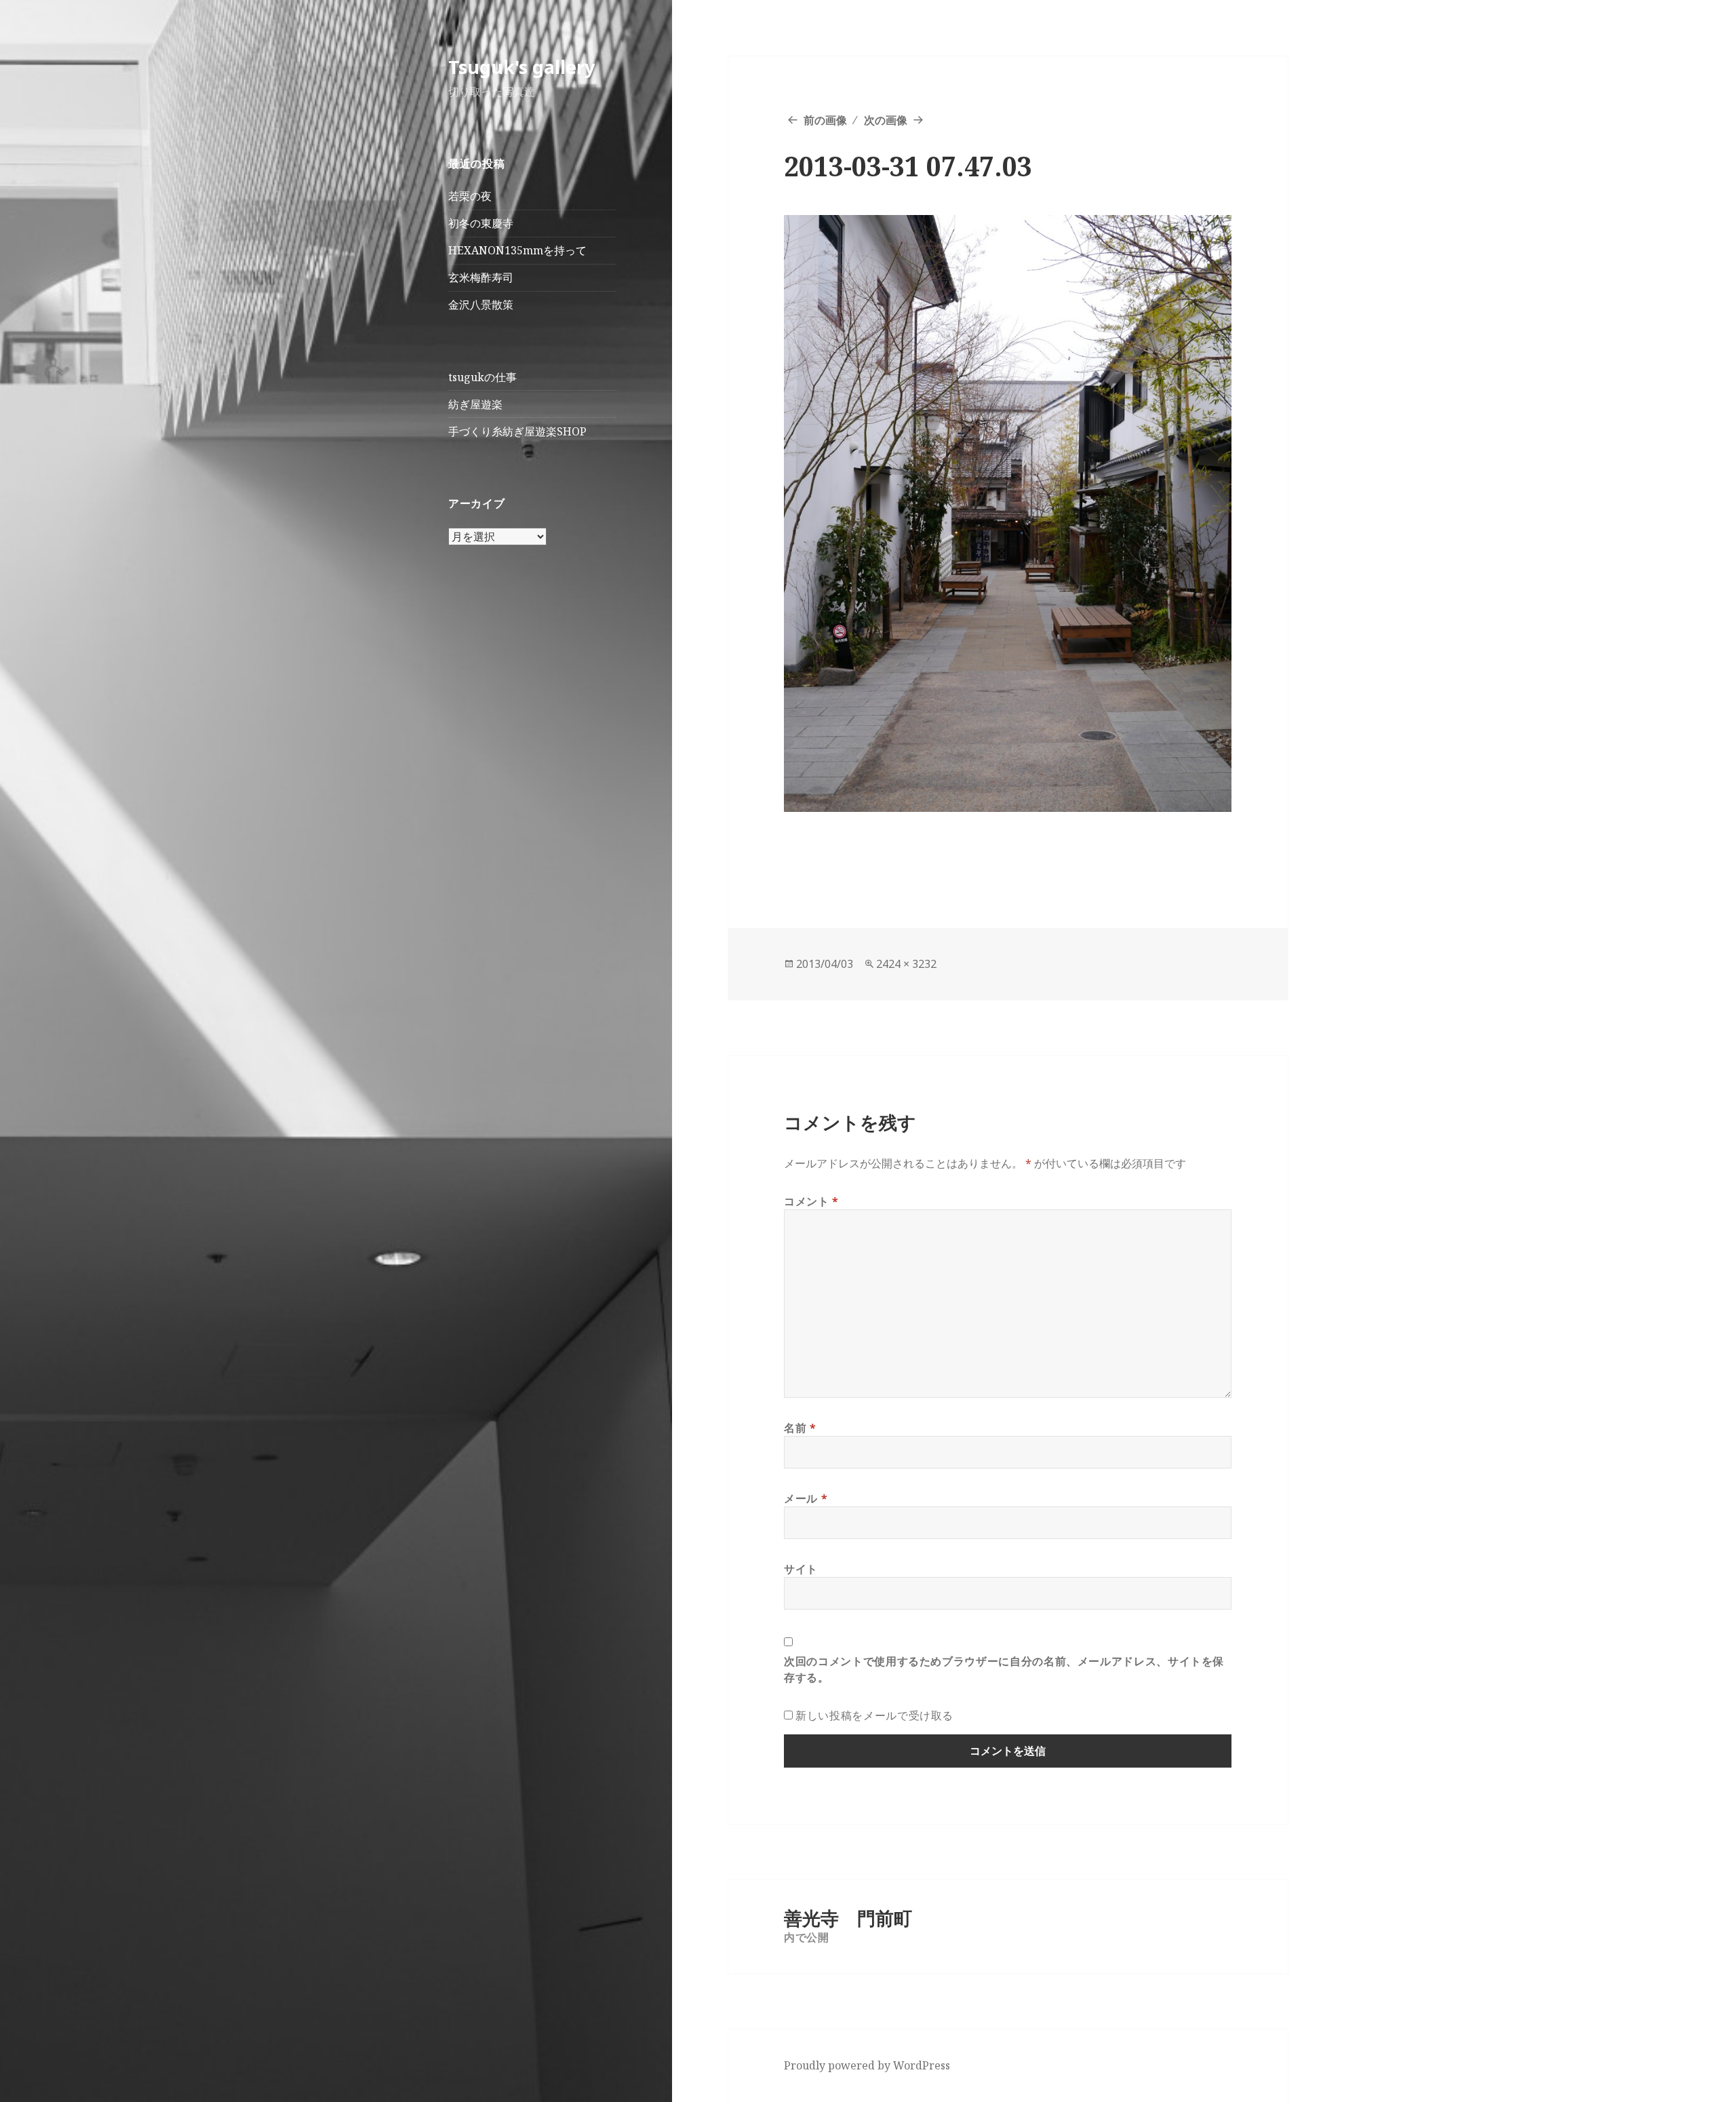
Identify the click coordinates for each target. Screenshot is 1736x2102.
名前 (800, 1428)
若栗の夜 (470, 196)
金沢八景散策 (481, 305)
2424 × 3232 (906, 964)
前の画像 (825, 120)
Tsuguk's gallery (521, 67)
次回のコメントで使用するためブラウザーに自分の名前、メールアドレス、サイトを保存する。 (1004, 1669)
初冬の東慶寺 (481, 223)
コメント (811, 1201)
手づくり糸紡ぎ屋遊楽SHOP (517, 431)
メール (806, 1498)
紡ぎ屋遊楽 (475, 404)
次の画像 (886, 120)
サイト (801, 1569)
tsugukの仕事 (482, 377)
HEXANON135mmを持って (517, 250)
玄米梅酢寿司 (481, 277)
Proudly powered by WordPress (867, 2065)
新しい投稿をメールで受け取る (874, 1715)
